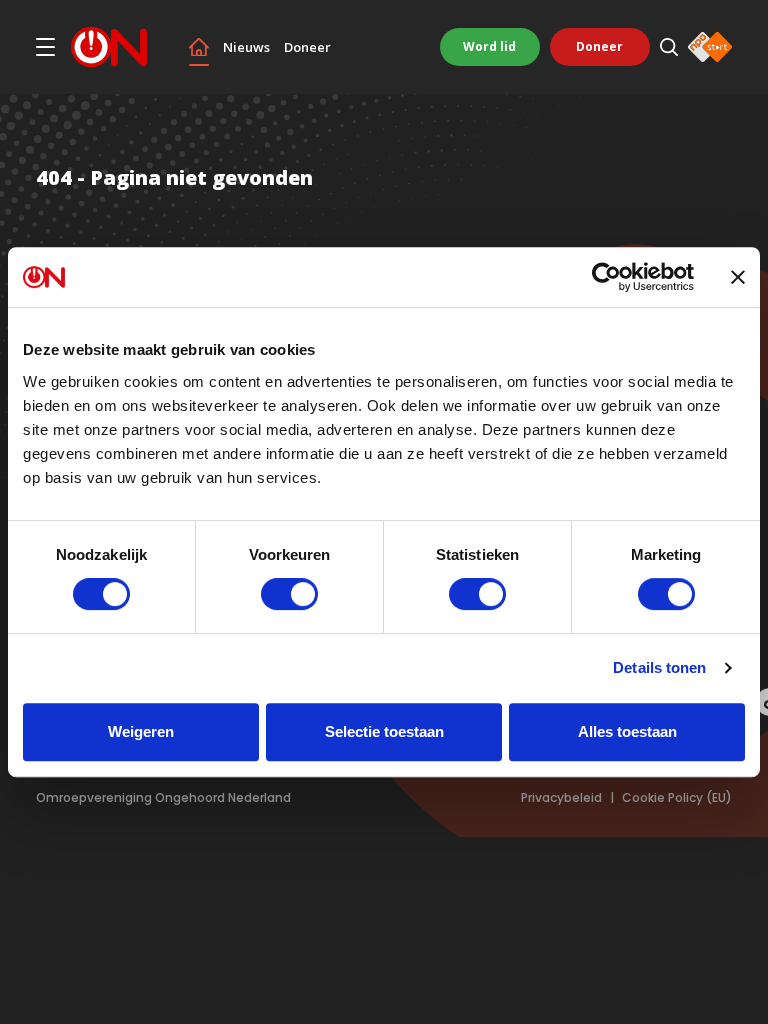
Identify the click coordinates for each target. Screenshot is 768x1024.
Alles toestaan (627, 731)
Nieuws (246, 47)
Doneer (307, 47)
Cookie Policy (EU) (677, 798)
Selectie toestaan (384, 731)
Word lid (489, 46)
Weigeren (141, 731)
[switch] (289, 594)
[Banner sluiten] (738, 277)
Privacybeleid (561, 798)
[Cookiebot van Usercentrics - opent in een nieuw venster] (606, 277)
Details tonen (659, 667)
